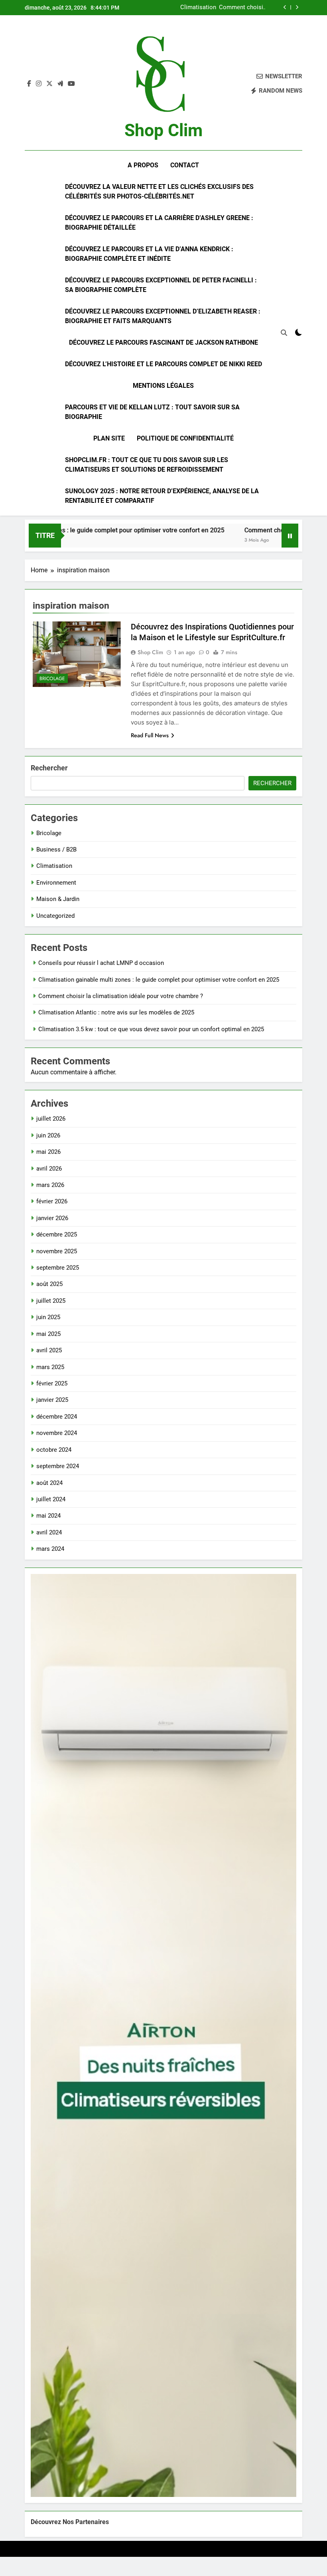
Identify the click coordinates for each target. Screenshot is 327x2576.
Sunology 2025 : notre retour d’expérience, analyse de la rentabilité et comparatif (162, 496)
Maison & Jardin (58, 899)
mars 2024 (50, 1549)
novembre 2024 (57, 1433)
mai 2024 (48, 1516)
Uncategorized (55, 916)
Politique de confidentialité (185, 438)
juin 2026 (48, 1135)
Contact (185, 165)
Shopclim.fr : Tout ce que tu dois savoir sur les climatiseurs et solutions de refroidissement (147, 465)
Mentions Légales (163, 386)
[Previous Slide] (285, 7)
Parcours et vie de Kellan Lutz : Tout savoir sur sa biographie (152, 412)
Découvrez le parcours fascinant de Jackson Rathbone (163, 342)
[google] (60, 84)
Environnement (56, 883)
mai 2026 (48, 1152)
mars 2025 (50, 1367)
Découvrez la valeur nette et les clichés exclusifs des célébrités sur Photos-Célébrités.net (159, 192)
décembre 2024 (57, 1417)
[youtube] (71, 84)
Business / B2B (56, 849)
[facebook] (29, 84)
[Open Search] (284, 333)
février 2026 (52, 1201)
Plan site (109, 438)
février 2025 (52, 1383)
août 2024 (49, 1483)
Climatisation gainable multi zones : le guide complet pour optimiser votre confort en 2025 (159, 980)
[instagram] (39, 84)
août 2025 (49, 1284)
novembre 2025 (57, 1251)
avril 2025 (49, 1350)
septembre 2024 (58, 1466)
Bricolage (52, 679)
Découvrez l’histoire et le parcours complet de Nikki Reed (163, 364)
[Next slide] (297, 7)
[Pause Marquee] (290, 536)
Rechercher (49, 768)
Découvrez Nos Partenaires (70, 2522)
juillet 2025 (51, 1301)
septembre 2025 (58, 1268)
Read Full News (150, 735)
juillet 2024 (51, 1499)
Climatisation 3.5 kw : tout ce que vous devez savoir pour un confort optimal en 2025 (151, 1029)
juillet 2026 (51, 1119)
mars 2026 (50, 1185)
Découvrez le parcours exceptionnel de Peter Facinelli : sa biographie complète (161, 285)
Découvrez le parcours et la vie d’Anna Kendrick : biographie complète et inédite (149, 254)
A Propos (143, 165)
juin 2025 (48, 1317)
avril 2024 (49, 1532)
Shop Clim (163, 130)
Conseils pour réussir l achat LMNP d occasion (101, 963)
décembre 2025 (57, 1234)
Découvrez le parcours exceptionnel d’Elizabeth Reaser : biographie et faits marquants (163, 316)
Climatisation (54, 866)
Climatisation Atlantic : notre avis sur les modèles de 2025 (228, 8)
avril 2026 (49, 1169)
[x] (49, 84)
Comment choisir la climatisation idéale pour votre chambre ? (121, 996)
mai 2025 (48, 1334)
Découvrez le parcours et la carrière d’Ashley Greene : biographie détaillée (159, 223)
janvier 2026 (52, 1218)
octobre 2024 (54, 1450)
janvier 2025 (52, 1400)
